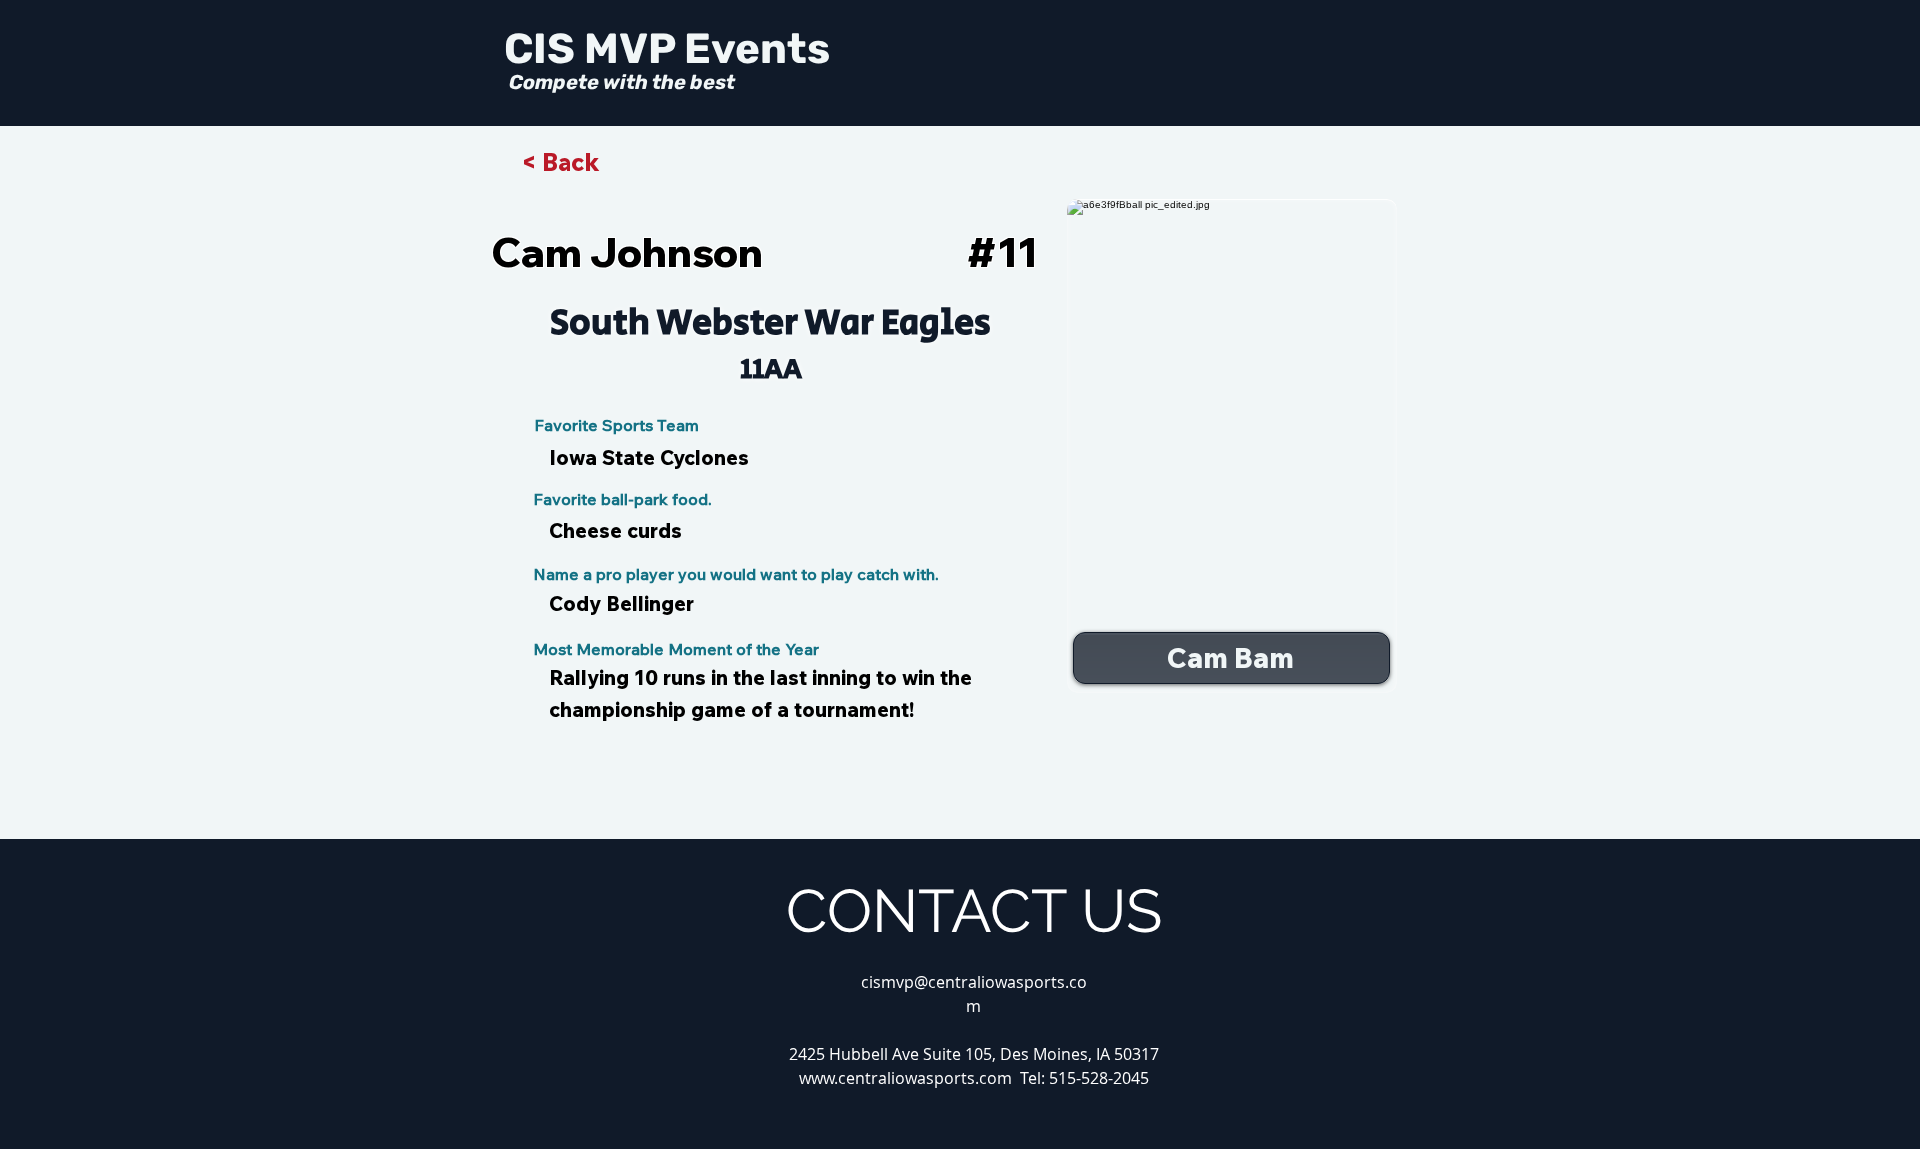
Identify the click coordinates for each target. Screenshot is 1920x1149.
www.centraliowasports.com (905, 1078)
